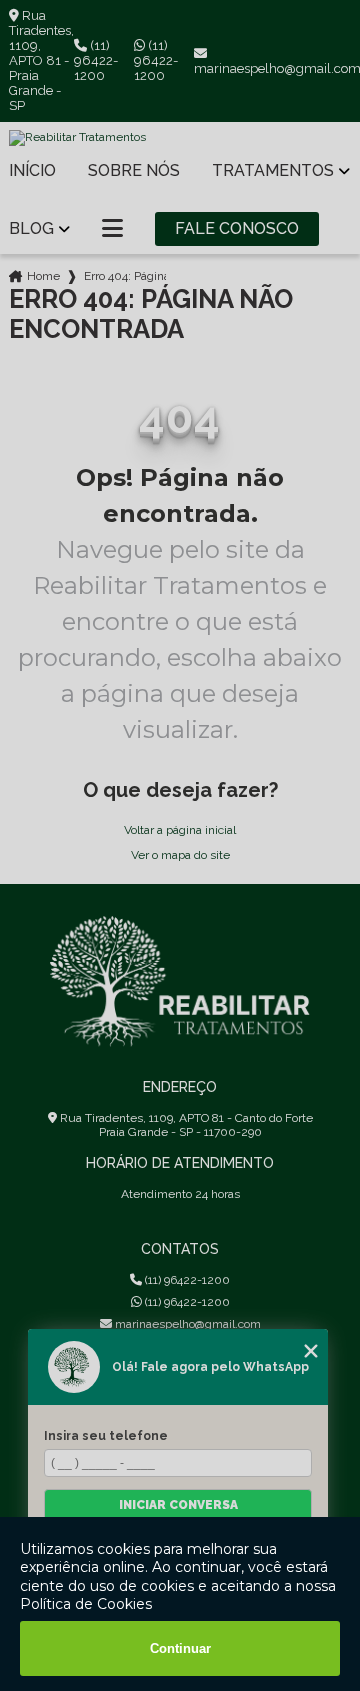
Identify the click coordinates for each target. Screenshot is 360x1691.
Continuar (180, 1648)
